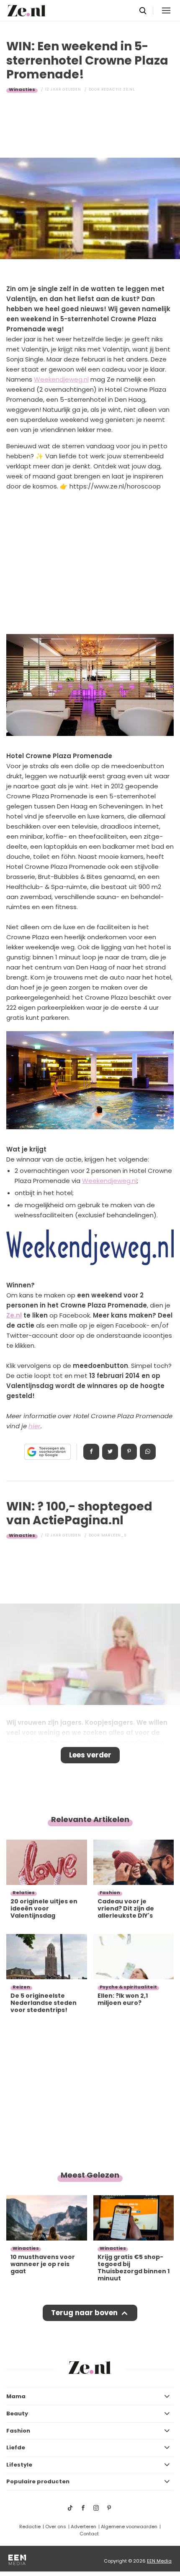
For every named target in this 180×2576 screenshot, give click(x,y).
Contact (89, 2534)
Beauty (17, 2414)
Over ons (56, 2527)
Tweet (110, 1452)
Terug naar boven (84, 2313)
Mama (16, 2396)
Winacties (22, 89)
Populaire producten (38, 2481)
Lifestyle (19, 2465)
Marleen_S (114, 1535)
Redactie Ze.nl (118, 89)
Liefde (16, 2447)
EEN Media (159, 2561)
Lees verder (90, 1755)
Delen (91, 1452)
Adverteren (84, 2527)
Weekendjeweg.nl (61, 379)
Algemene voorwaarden (129, 2527)
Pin (129, 1452)
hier (35, 1426)
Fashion (18, 2431)
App (148, 1452)
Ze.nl (14, 1315)
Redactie (30, 2527)
